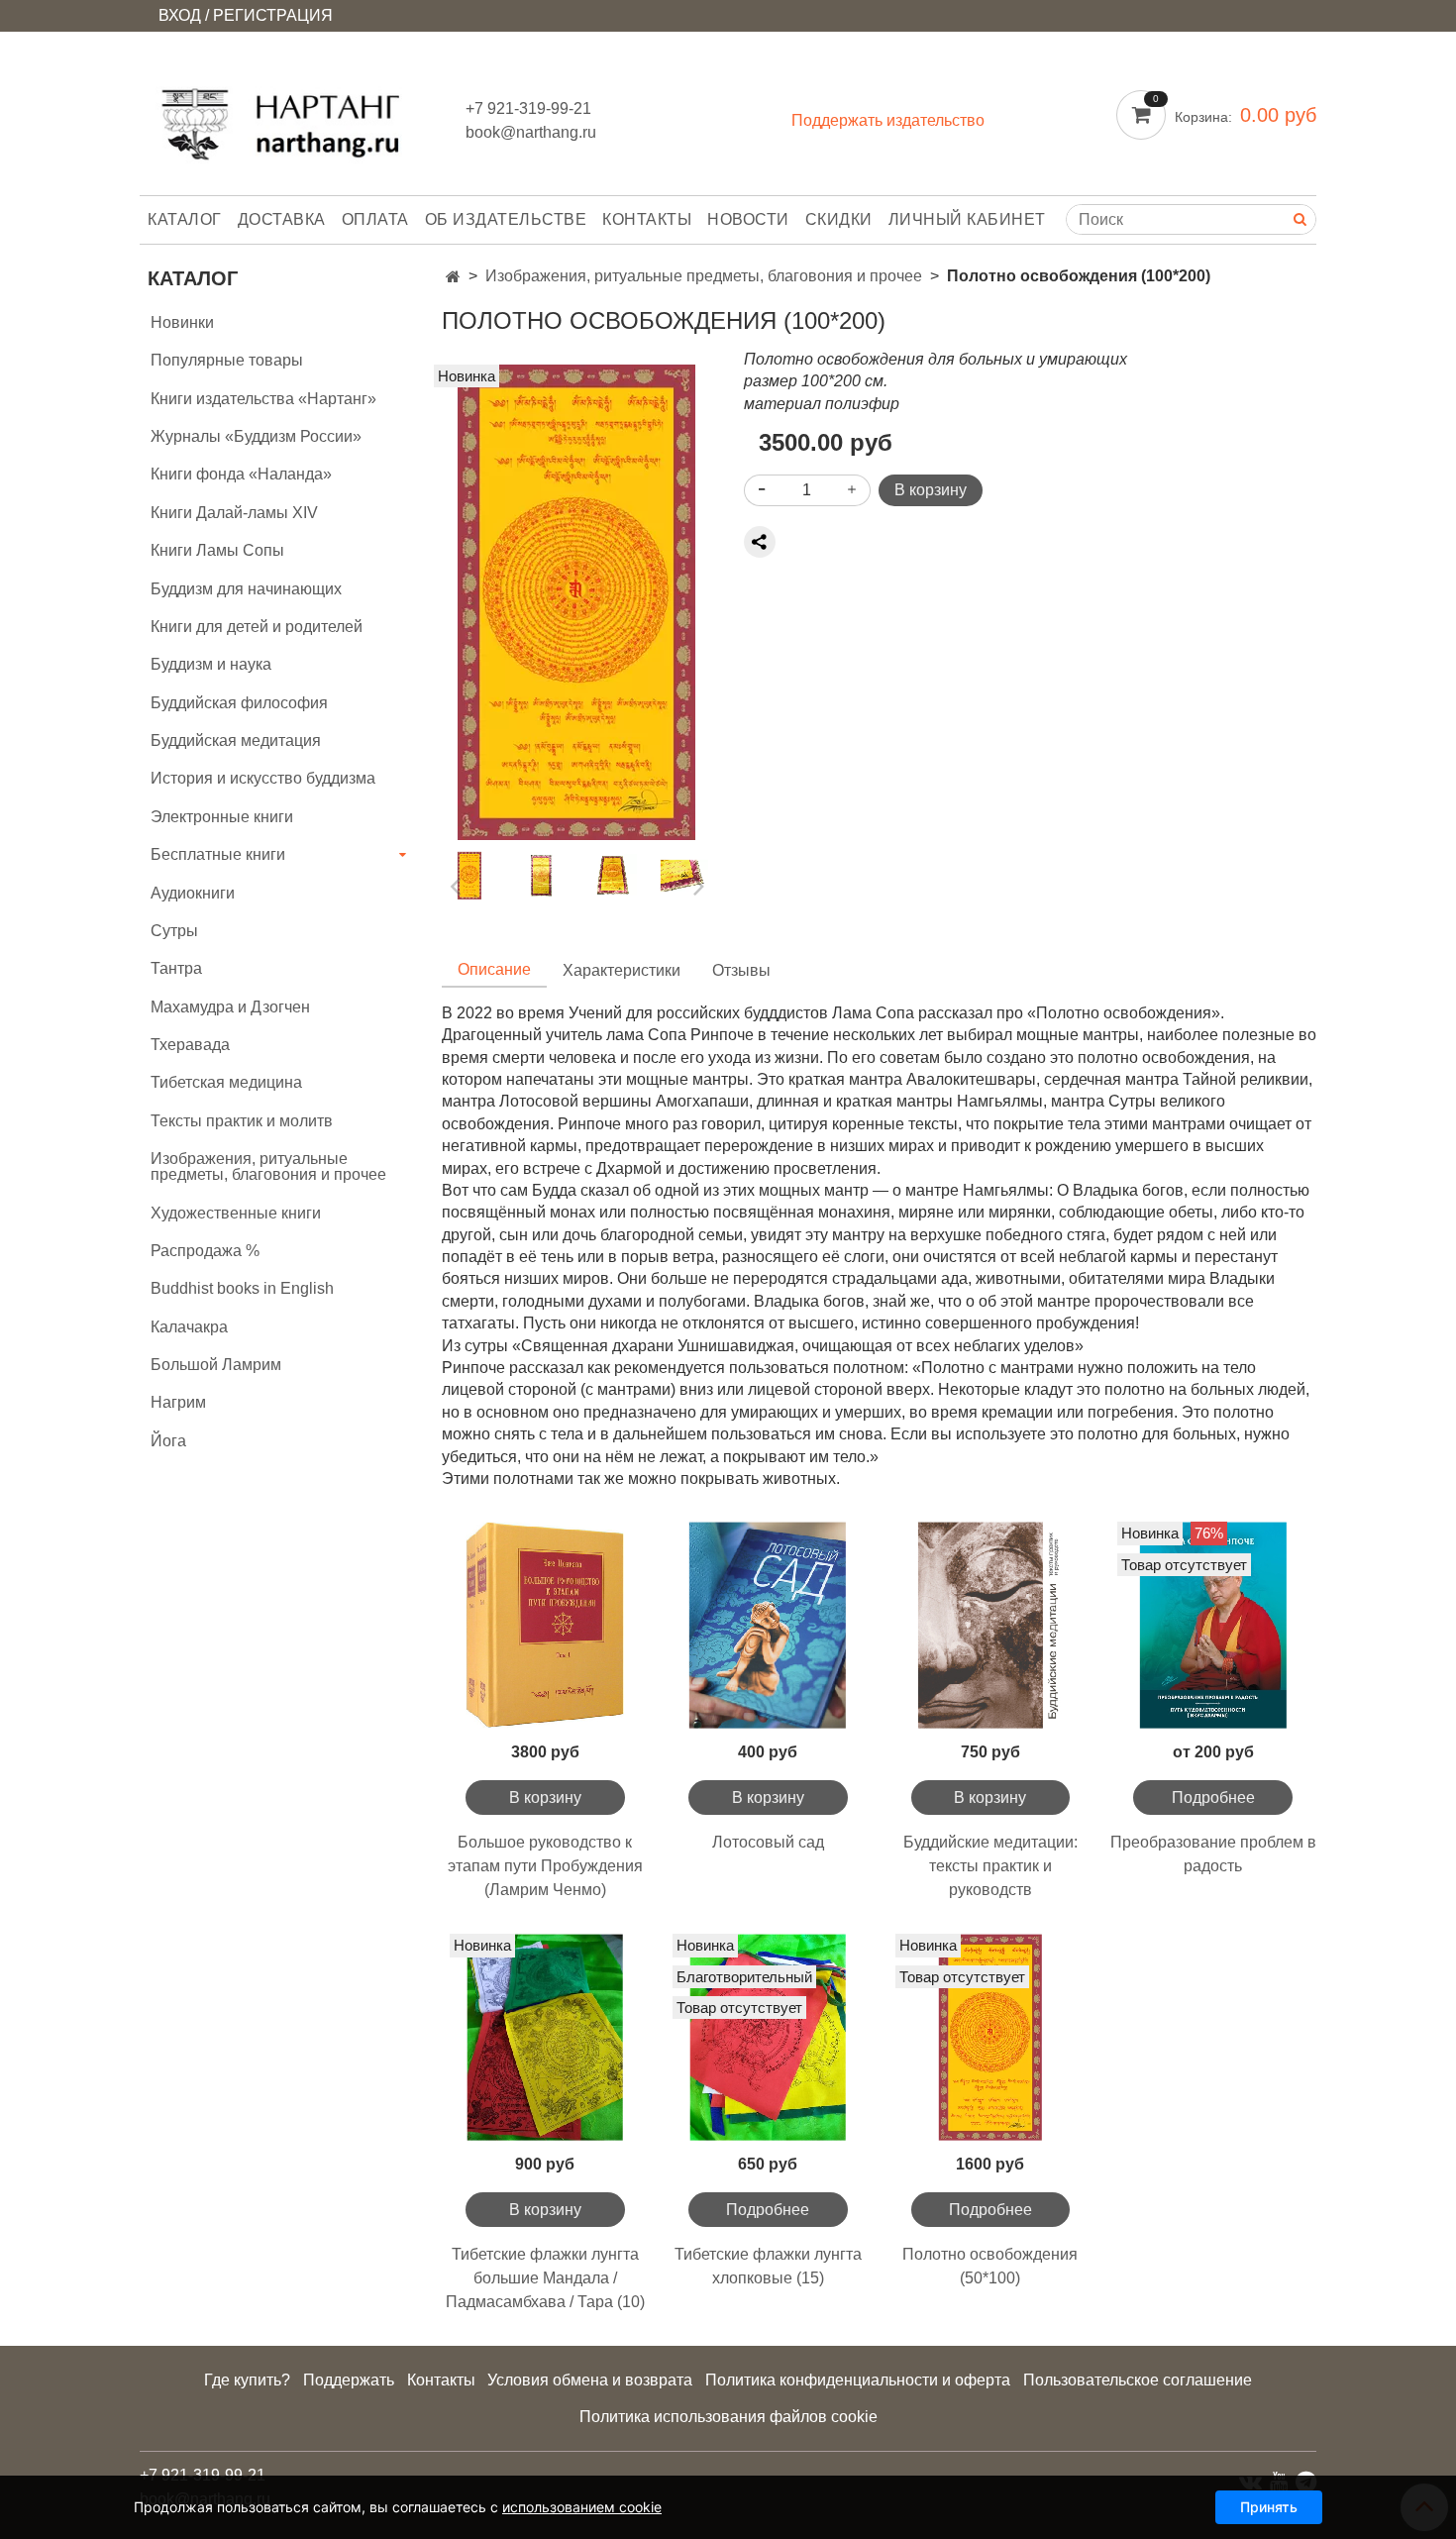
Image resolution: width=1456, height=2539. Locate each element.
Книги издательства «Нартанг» (263, 399)
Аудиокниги (193, 893)
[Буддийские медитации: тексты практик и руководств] (991, 1625)
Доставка (282, 219)
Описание (494, 969)
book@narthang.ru (531, 132)
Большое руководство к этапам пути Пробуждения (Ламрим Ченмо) (545, 1866)
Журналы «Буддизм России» (256, 436)
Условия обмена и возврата (590, 2380)
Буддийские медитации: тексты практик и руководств (990, 1866)
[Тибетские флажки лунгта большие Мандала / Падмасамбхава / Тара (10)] (545, 2037)
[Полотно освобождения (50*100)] (991, 2037)
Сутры (174, 931)
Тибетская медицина (226, 1082)
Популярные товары (227, 360)
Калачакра (189, 1327)
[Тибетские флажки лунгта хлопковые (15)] (768, 2037)
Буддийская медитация (236, 741)
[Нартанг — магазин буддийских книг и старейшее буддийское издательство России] (287, 117)
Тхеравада (190, 1045)
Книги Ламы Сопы (217, 550)
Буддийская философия (239, 703)
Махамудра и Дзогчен (230, 1007)
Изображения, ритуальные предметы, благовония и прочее (704, 276)
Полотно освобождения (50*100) (990, 2266)
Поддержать (349, 2380)
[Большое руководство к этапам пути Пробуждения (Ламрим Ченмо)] (545, 1625)
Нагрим (178, 1402)
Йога (168, 1441)
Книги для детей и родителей (257, 627)
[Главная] (453, 277)
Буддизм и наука (211, 664)
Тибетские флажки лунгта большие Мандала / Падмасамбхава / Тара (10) (545, 2278)
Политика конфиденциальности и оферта (858, 2380)
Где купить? (247, 2380)
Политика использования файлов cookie (728, 2417)
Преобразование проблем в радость (1213, 1854)
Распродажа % (205, 1251)
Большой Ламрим (216, 1365)
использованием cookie (582, 2507)
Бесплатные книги (218, 854)
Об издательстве (506, 219)
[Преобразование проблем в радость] (1213, 1625)
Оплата (375, 219)
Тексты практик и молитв (242, 1121)
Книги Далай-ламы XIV (234, 513)
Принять (1269, 2507)
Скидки (839, 219)
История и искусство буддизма (263, 778)
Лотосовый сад (768, 1842)
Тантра (176, 968)
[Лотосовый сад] (768, 1625)
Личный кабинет (967, 219)
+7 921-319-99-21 (528, 108)
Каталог (185, 219)
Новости (748, 219)
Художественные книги (236, 1213)
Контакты (647, 219)
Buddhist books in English (242, 1288)
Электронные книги (222, 817)
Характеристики (622, 970)
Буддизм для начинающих (246, 589)
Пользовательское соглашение (1138, 2380)
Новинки (182, 322)
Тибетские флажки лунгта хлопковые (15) (768, 2266)
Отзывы (741, 970)
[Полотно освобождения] (576, 601)
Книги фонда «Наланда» (241, 474)
